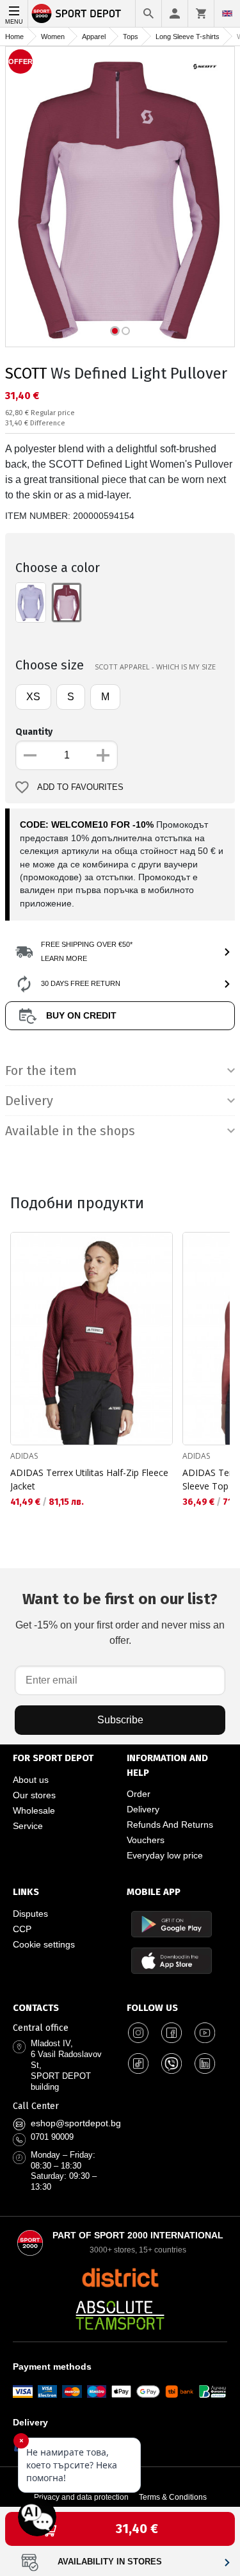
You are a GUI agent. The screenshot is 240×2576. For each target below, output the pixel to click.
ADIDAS (24, 1456)
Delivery (143, 1809)
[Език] (227, 13)
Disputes (30, 1914)
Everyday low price (165, 1855)
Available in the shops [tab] (70, 1131)
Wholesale (34, 1810)
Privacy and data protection (81, 2497)
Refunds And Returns (170, 1825)
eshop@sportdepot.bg (76, 2123)
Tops (131, 37)
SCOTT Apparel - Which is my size (155, 667)
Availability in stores (110, 2562)
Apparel (94, 37)
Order (139, 1794)
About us (31, 1780)
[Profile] (175, 13)
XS (33, 697)
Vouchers (146, 1840)
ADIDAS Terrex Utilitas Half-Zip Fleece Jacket (89, 1479)
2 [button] (126, 331)
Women (53, 37)
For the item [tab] (41, 1071)
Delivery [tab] (29, 1101)
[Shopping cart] (201, 13)
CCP (22, 1929)
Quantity (34, 732)
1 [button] (115, 331)
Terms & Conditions (173, 2497)
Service (28, 1826)
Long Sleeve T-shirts (188, 37)
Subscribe (120, 1720)
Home (14, 37)
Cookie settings (44, 1944)
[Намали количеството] (30, 755)
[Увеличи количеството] (103, 755)
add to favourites (80, 787)
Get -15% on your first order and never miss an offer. (120, 1618)
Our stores (34, 1795)
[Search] (148, 13)
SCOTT (26, 373)
